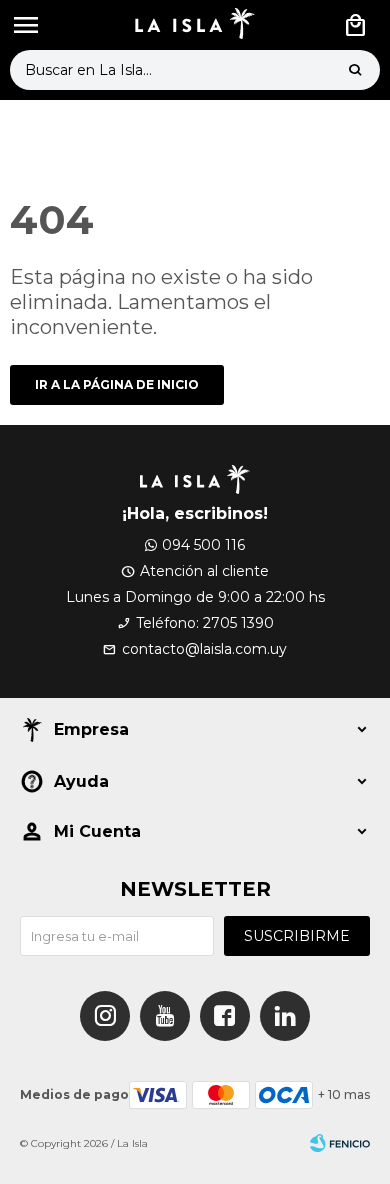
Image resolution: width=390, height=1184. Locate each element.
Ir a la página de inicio (117, 384)
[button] (355, 70)
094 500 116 (203, 545)
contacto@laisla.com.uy (204, 649)
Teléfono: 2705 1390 (205, 623)
